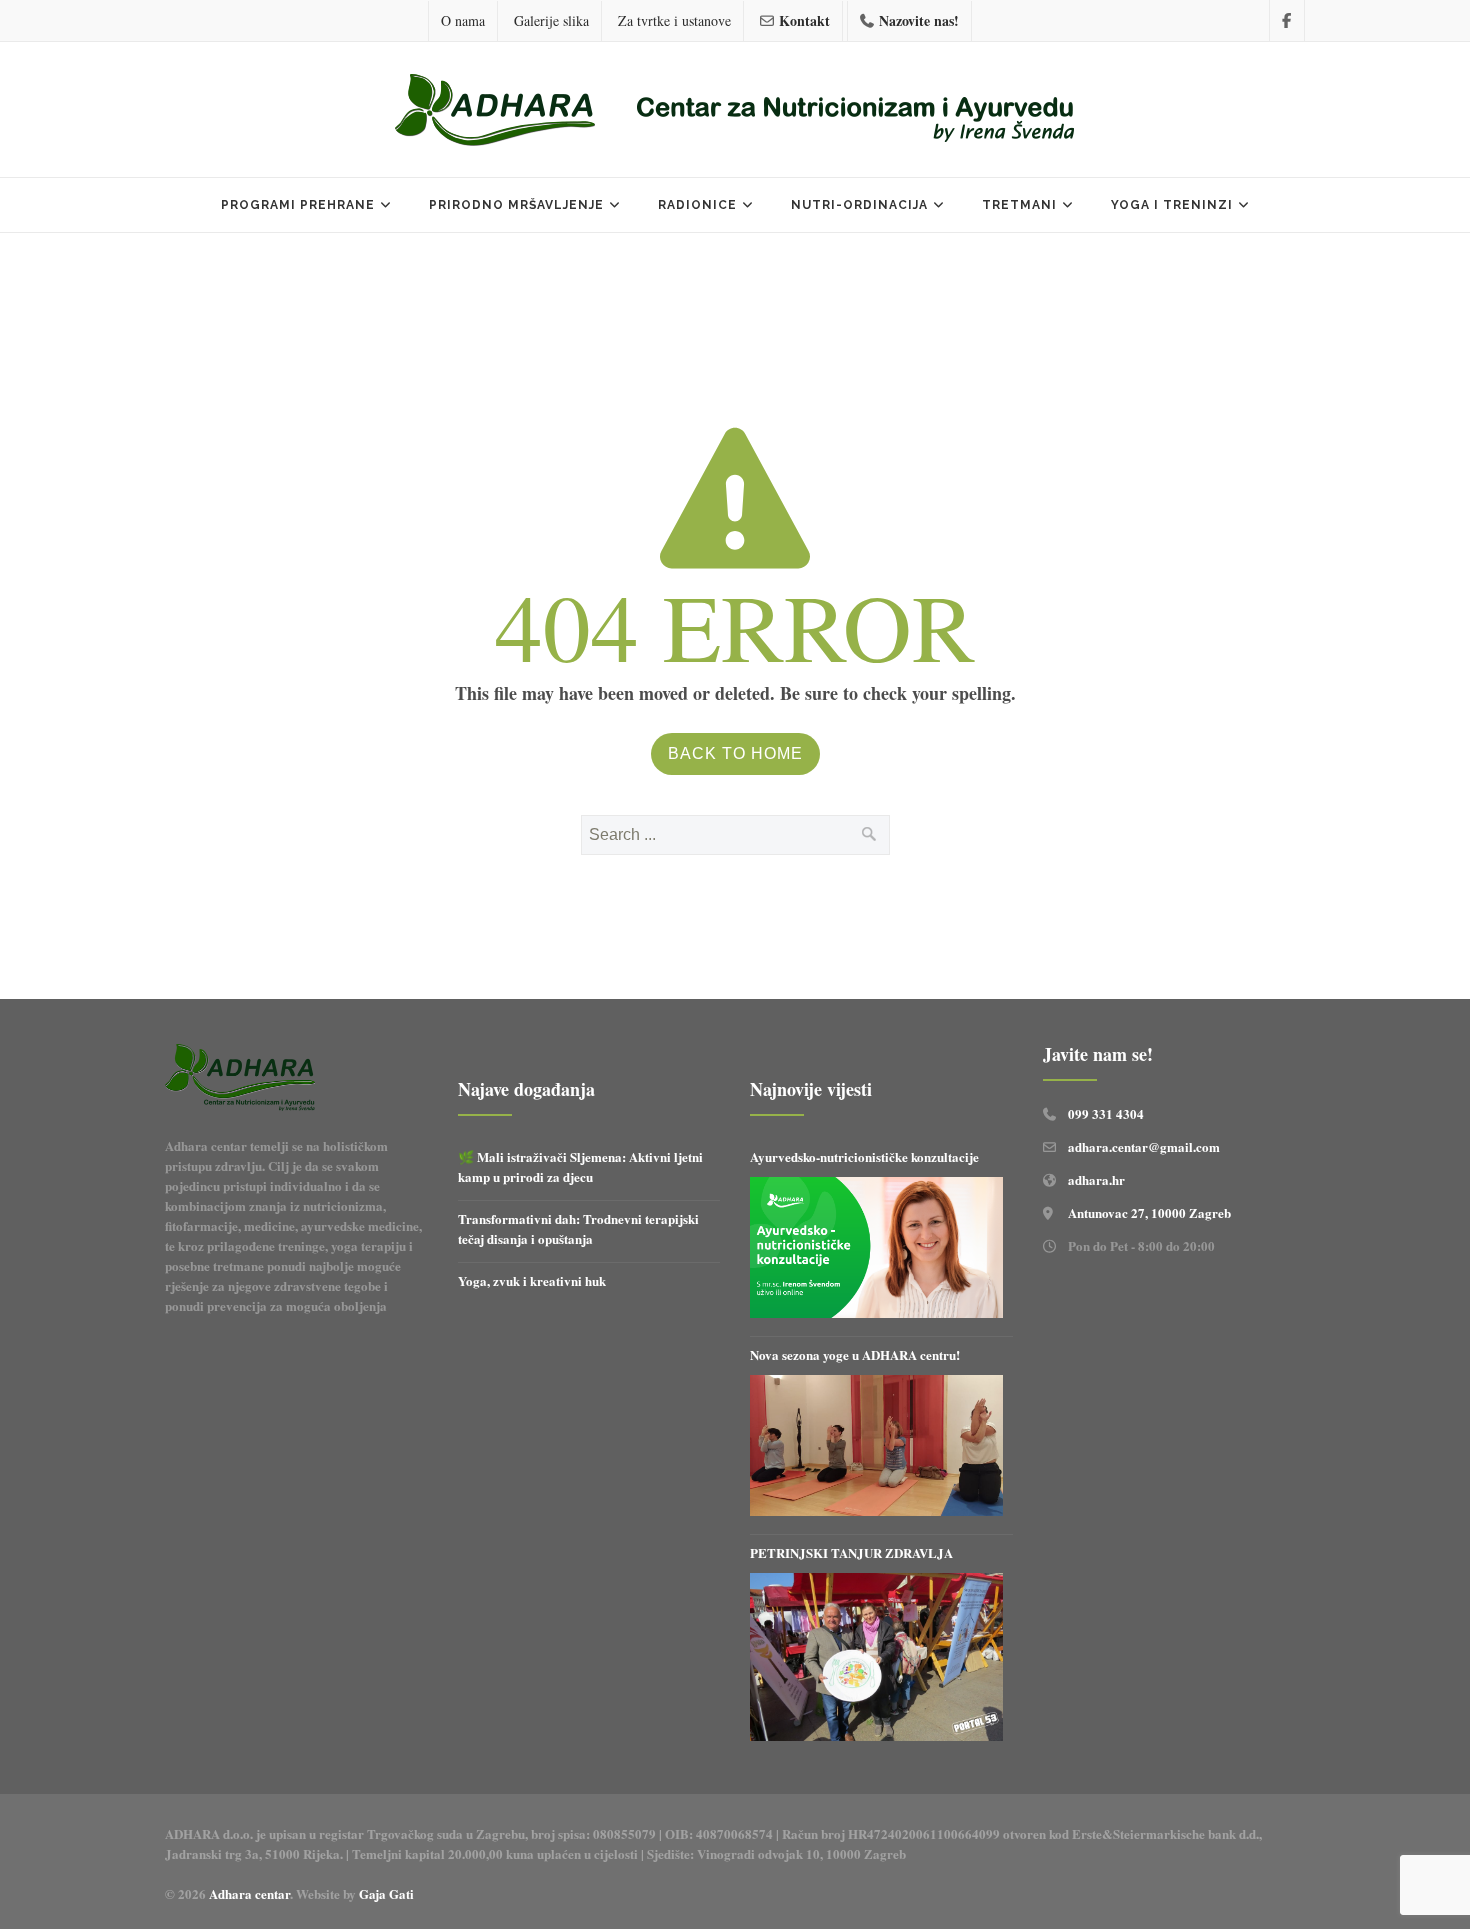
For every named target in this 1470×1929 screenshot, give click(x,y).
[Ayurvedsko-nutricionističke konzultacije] (876, 1247)
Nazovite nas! (919, 20)
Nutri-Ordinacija (859, 205)
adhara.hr (1096, 1179)
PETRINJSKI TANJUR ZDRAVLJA (851, 1552)
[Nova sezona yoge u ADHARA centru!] (876, 1446)
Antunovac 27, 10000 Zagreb (1149, 1212)
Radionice (697, 205)
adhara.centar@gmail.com (1144, 1146)
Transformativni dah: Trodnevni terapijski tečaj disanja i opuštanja (578, 1228)
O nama (463, 20)
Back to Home (735, 753)
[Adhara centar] (735, 112)
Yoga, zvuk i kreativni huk (532, 1280)
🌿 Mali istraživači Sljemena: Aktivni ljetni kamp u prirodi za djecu (580, 1166)
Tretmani (1019, 205)
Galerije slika (551, 20)
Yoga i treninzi (1172, 205)
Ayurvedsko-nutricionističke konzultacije (864, 1156)
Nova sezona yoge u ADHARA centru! (857, 1354)
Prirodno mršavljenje (516, 205)
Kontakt (804, 20)
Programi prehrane (298, 205)
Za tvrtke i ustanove (674, 20)
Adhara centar (249, 1893)
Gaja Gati (388, 1893)
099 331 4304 (1106, 1113)
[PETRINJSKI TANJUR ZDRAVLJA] (876, 1657)
